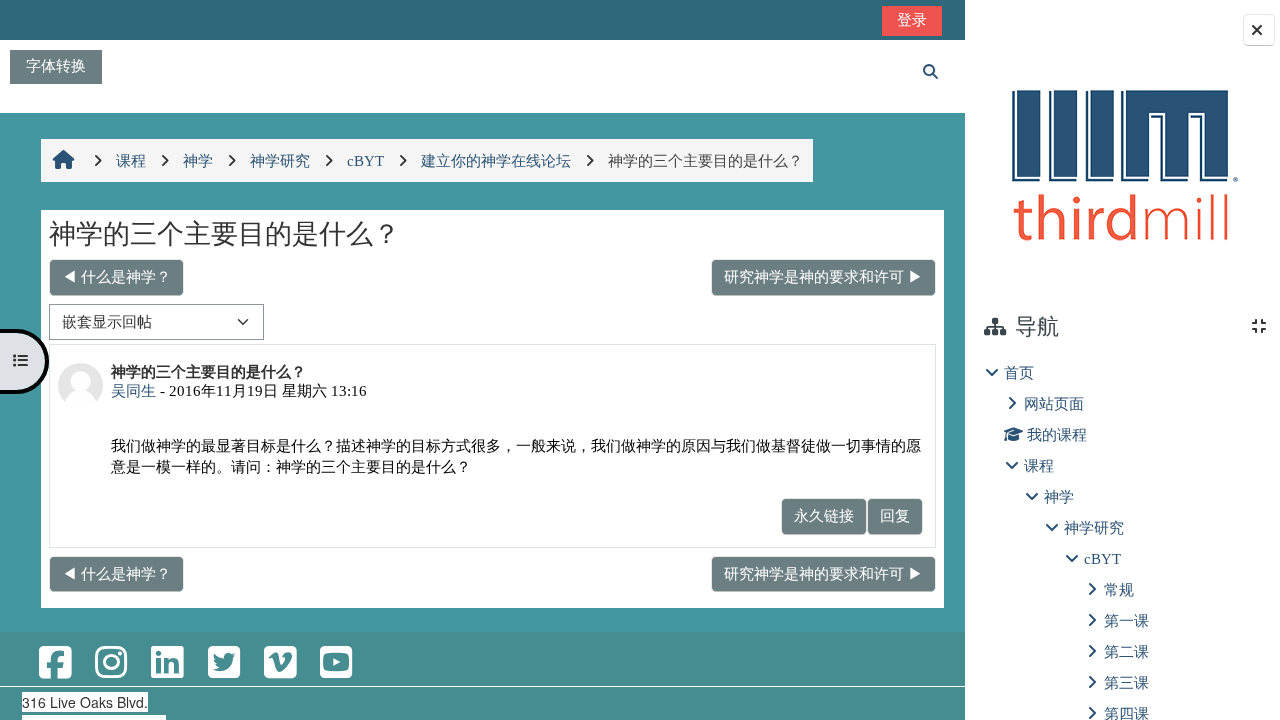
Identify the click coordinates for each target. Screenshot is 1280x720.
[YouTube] (336, 663)
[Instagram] (111, 663)
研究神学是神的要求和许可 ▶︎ (823, 276)
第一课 (1126, 620)
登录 (912, 19)
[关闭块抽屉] (1259, 30)
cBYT (1102, 558)
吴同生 (133, 390)
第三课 (1126, 682)
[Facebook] (55, 663)
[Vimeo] (280, 663)
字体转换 (56, 65)
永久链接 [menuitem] (824, 515)
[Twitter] (223, 663)
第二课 (1126, 651)
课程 (1039, 465)
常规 (1119, 589)
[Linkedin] (167, 663)
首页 (1019, 372)
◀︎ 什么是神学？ (116, 276)
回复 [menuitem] (895, 515)
